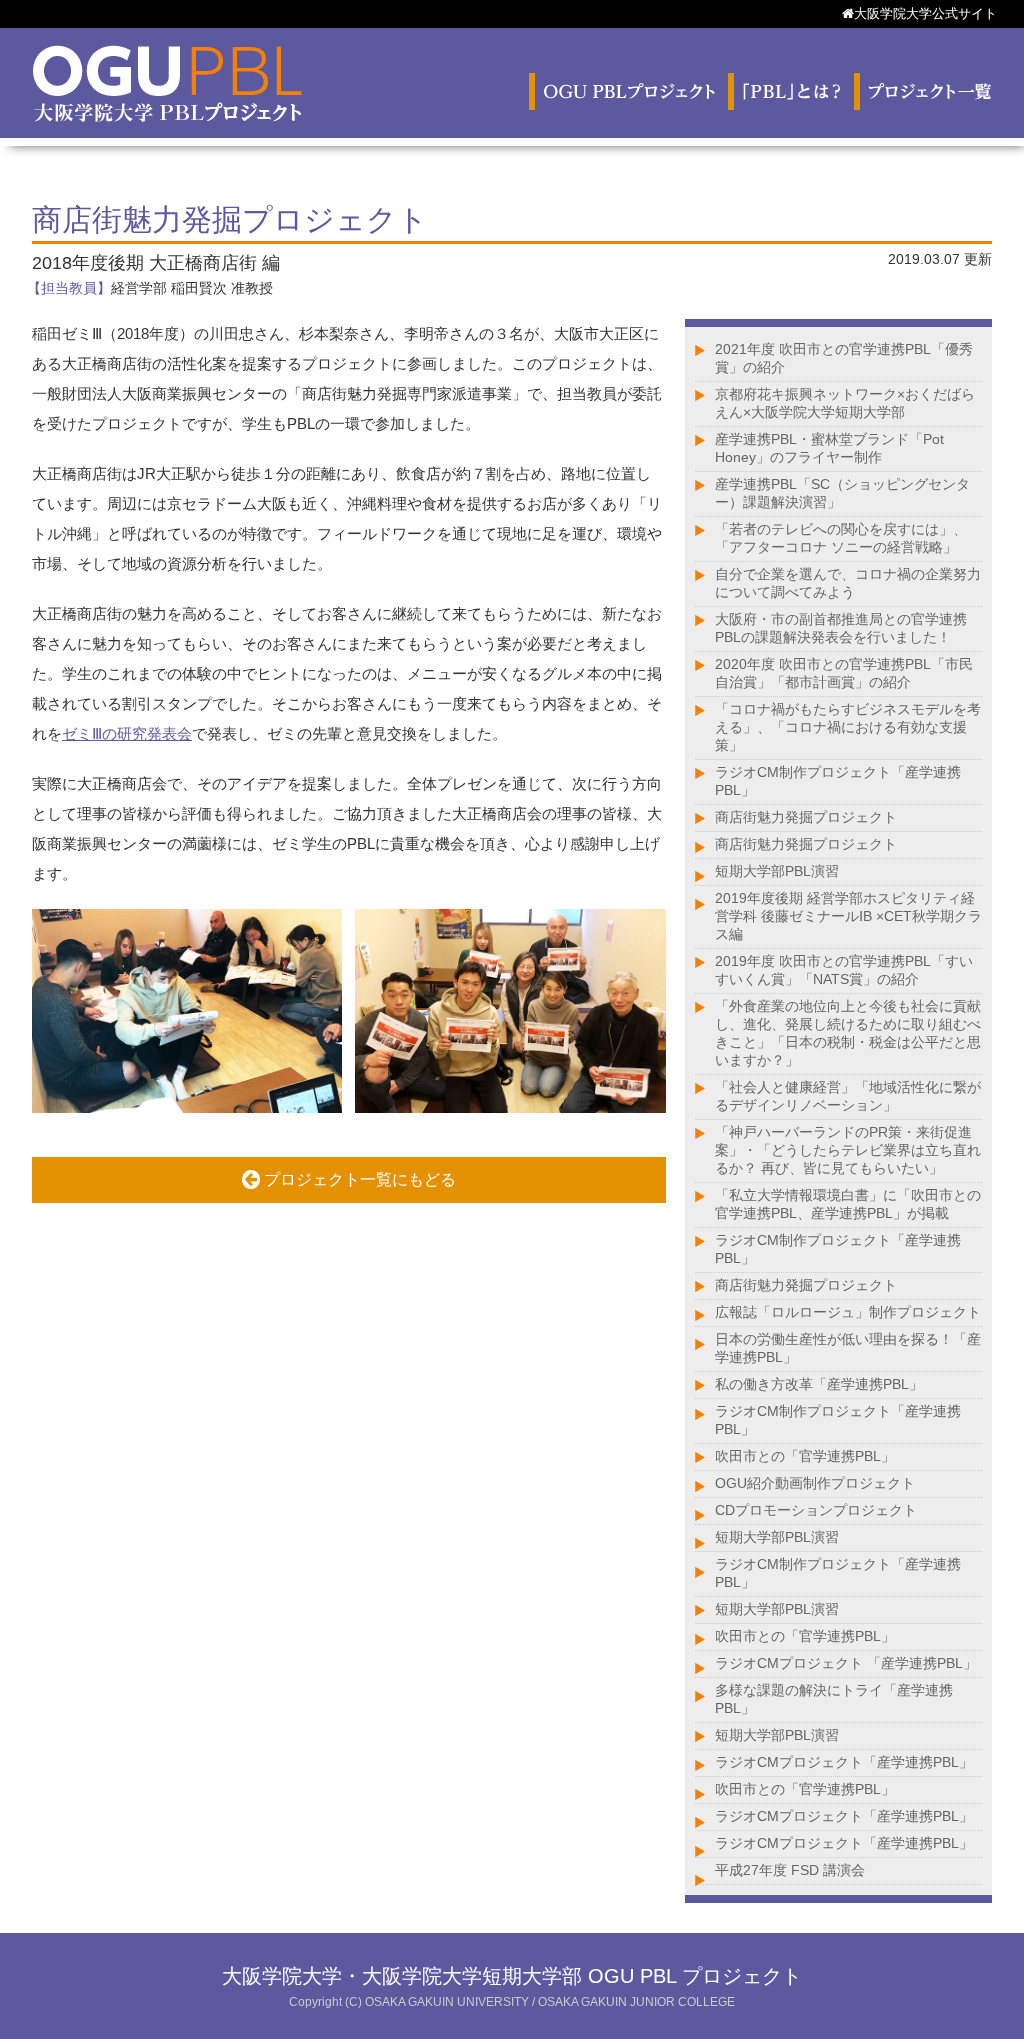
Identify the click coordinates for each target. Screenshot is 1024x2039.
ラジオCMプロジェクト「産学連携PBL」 (844, 1762)
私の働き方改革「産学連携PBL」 (819, 1384)
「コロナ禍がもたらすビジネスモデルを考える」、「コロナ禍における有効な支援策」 (848, 727)
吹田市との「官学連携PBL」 (805, 1456)
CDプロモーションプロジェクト (816, 1510)
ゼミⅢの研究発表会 (127, 733)
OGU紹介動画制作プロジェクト (815, 1483)
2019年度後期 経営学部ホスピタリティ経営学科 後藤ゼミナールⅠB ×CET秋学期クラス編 (848, 916)
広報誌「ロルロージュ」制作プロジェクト (848, 1312)
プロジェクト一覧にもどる (358, 1179)
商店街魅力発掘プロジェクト (806, 817)
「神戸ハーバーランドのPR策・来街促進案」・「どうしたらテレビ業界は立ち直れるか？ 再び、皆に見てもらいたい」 (848, 1150)
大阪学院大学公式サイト (925, 13)
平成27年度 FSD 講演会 (790, 1870)
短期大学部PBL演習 (777, 871)
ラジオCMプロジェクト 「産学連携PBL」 (846, 1663)
